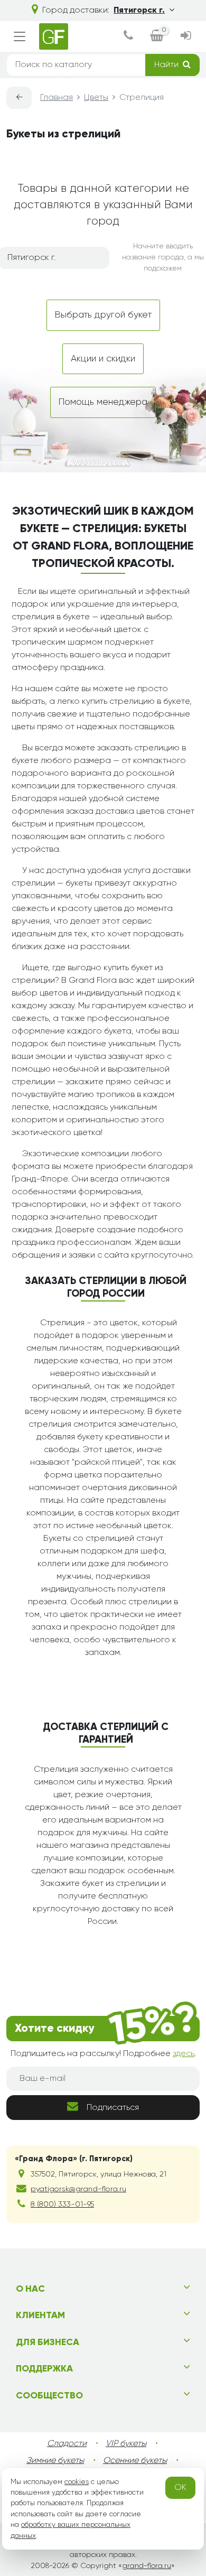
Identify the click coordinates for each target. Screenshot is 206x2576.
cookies (77, 2482)
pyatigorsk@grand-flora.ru (78, 2189)
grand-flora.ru (147, 2566)
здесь (184, 2054)
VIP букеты (126, 2444)
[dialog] (128, 37)
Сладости (67, 2444)
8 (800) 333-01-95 (62, 2205)
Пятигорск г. (139, 11)
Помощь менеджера (103, 402)
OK (180, 2488)
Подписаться (113, 2108)
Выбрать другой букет (103, 315)
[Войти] (186, 37)
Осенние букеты (135, 2461)
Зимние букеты (55, 2461)
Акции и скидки (103, 359)
